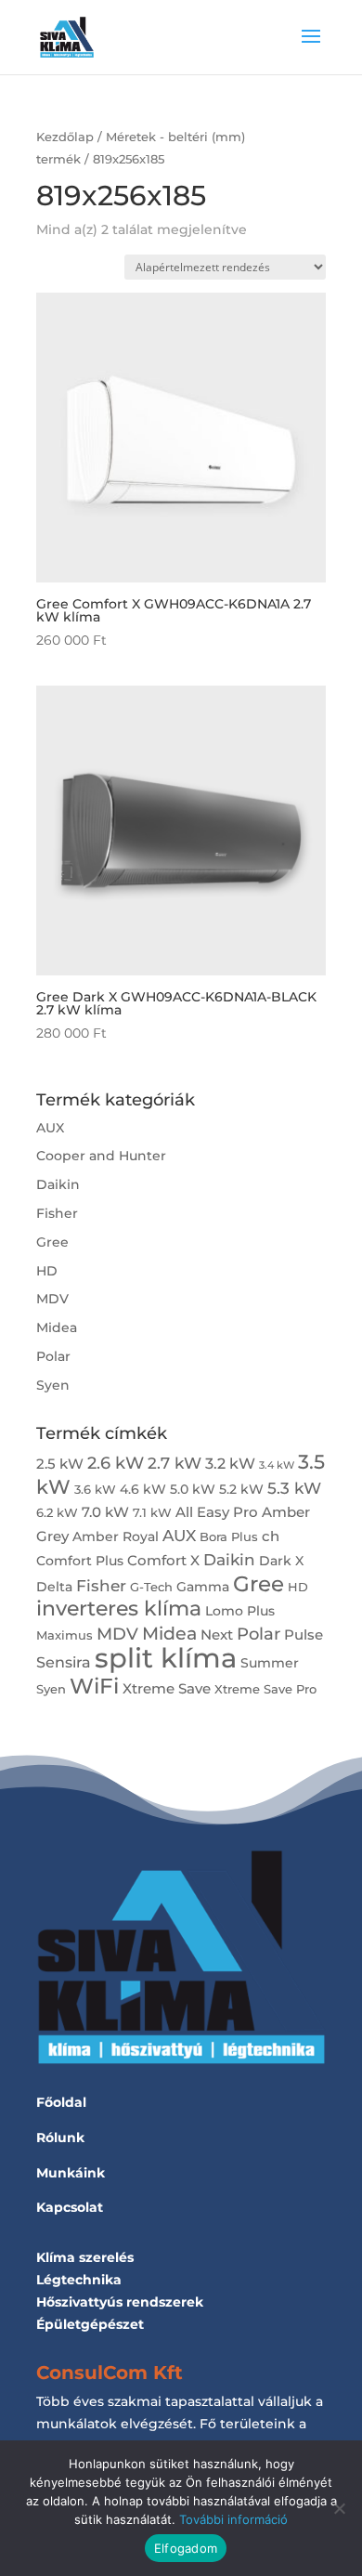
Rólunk (60, 2138)
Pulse (304, 1635)
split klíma (166, 1658)
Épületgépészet (90, 2324)
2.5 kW (60, 1464)
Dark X (281, 1561)
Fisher (57, 1213)
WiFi (94, 1686)
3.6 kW (95, 1490)
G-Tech (151, 1587)
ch (271, 1536)
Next (217, 1635)
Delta (54, 1587)
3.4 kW (277, 1465)
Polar (53, 1356)
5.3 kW (294, 1488)
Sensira (64, 1662)
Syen (53, 1385)
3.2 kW (230, 1463)
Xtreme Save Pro (265, 1689)
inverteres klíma (119, 1608)
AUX (50, 1128)
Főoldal (61, 2102)
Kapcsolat (70, 2207)
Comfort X (163, 1560)
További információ (233, 2519)
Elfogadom (186, 2548)
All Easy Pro (217, 1512)
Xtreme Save (167, 1688)
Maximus (65, 1635)
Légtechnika (79, 2280)
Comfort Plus (80, 1561)
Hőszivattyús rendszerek (120, 2302)
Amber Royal (116, 1536)
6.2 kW (57, 1513)
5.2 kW (241, 1489)
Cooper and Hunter (101, 1156)
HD (47, 1271)
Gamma (203, 1587)
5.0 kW (193, 1489)
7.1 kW (152, 1513)
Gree (52, 1242)
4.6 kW (143, 1489)
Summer (270, 1663)
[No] (339, 2508)
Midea (57, 1327)
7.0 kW (105, 1512)
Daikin (58, 1184)
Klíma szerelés (85, 2257)
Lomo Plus (240, 1611)
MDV (52, 1299)
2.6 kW (116, 1463)
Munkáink (71, 2173)
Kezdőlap (65, 137)
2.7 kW (175, 1463)
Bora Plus (229, 1537)
